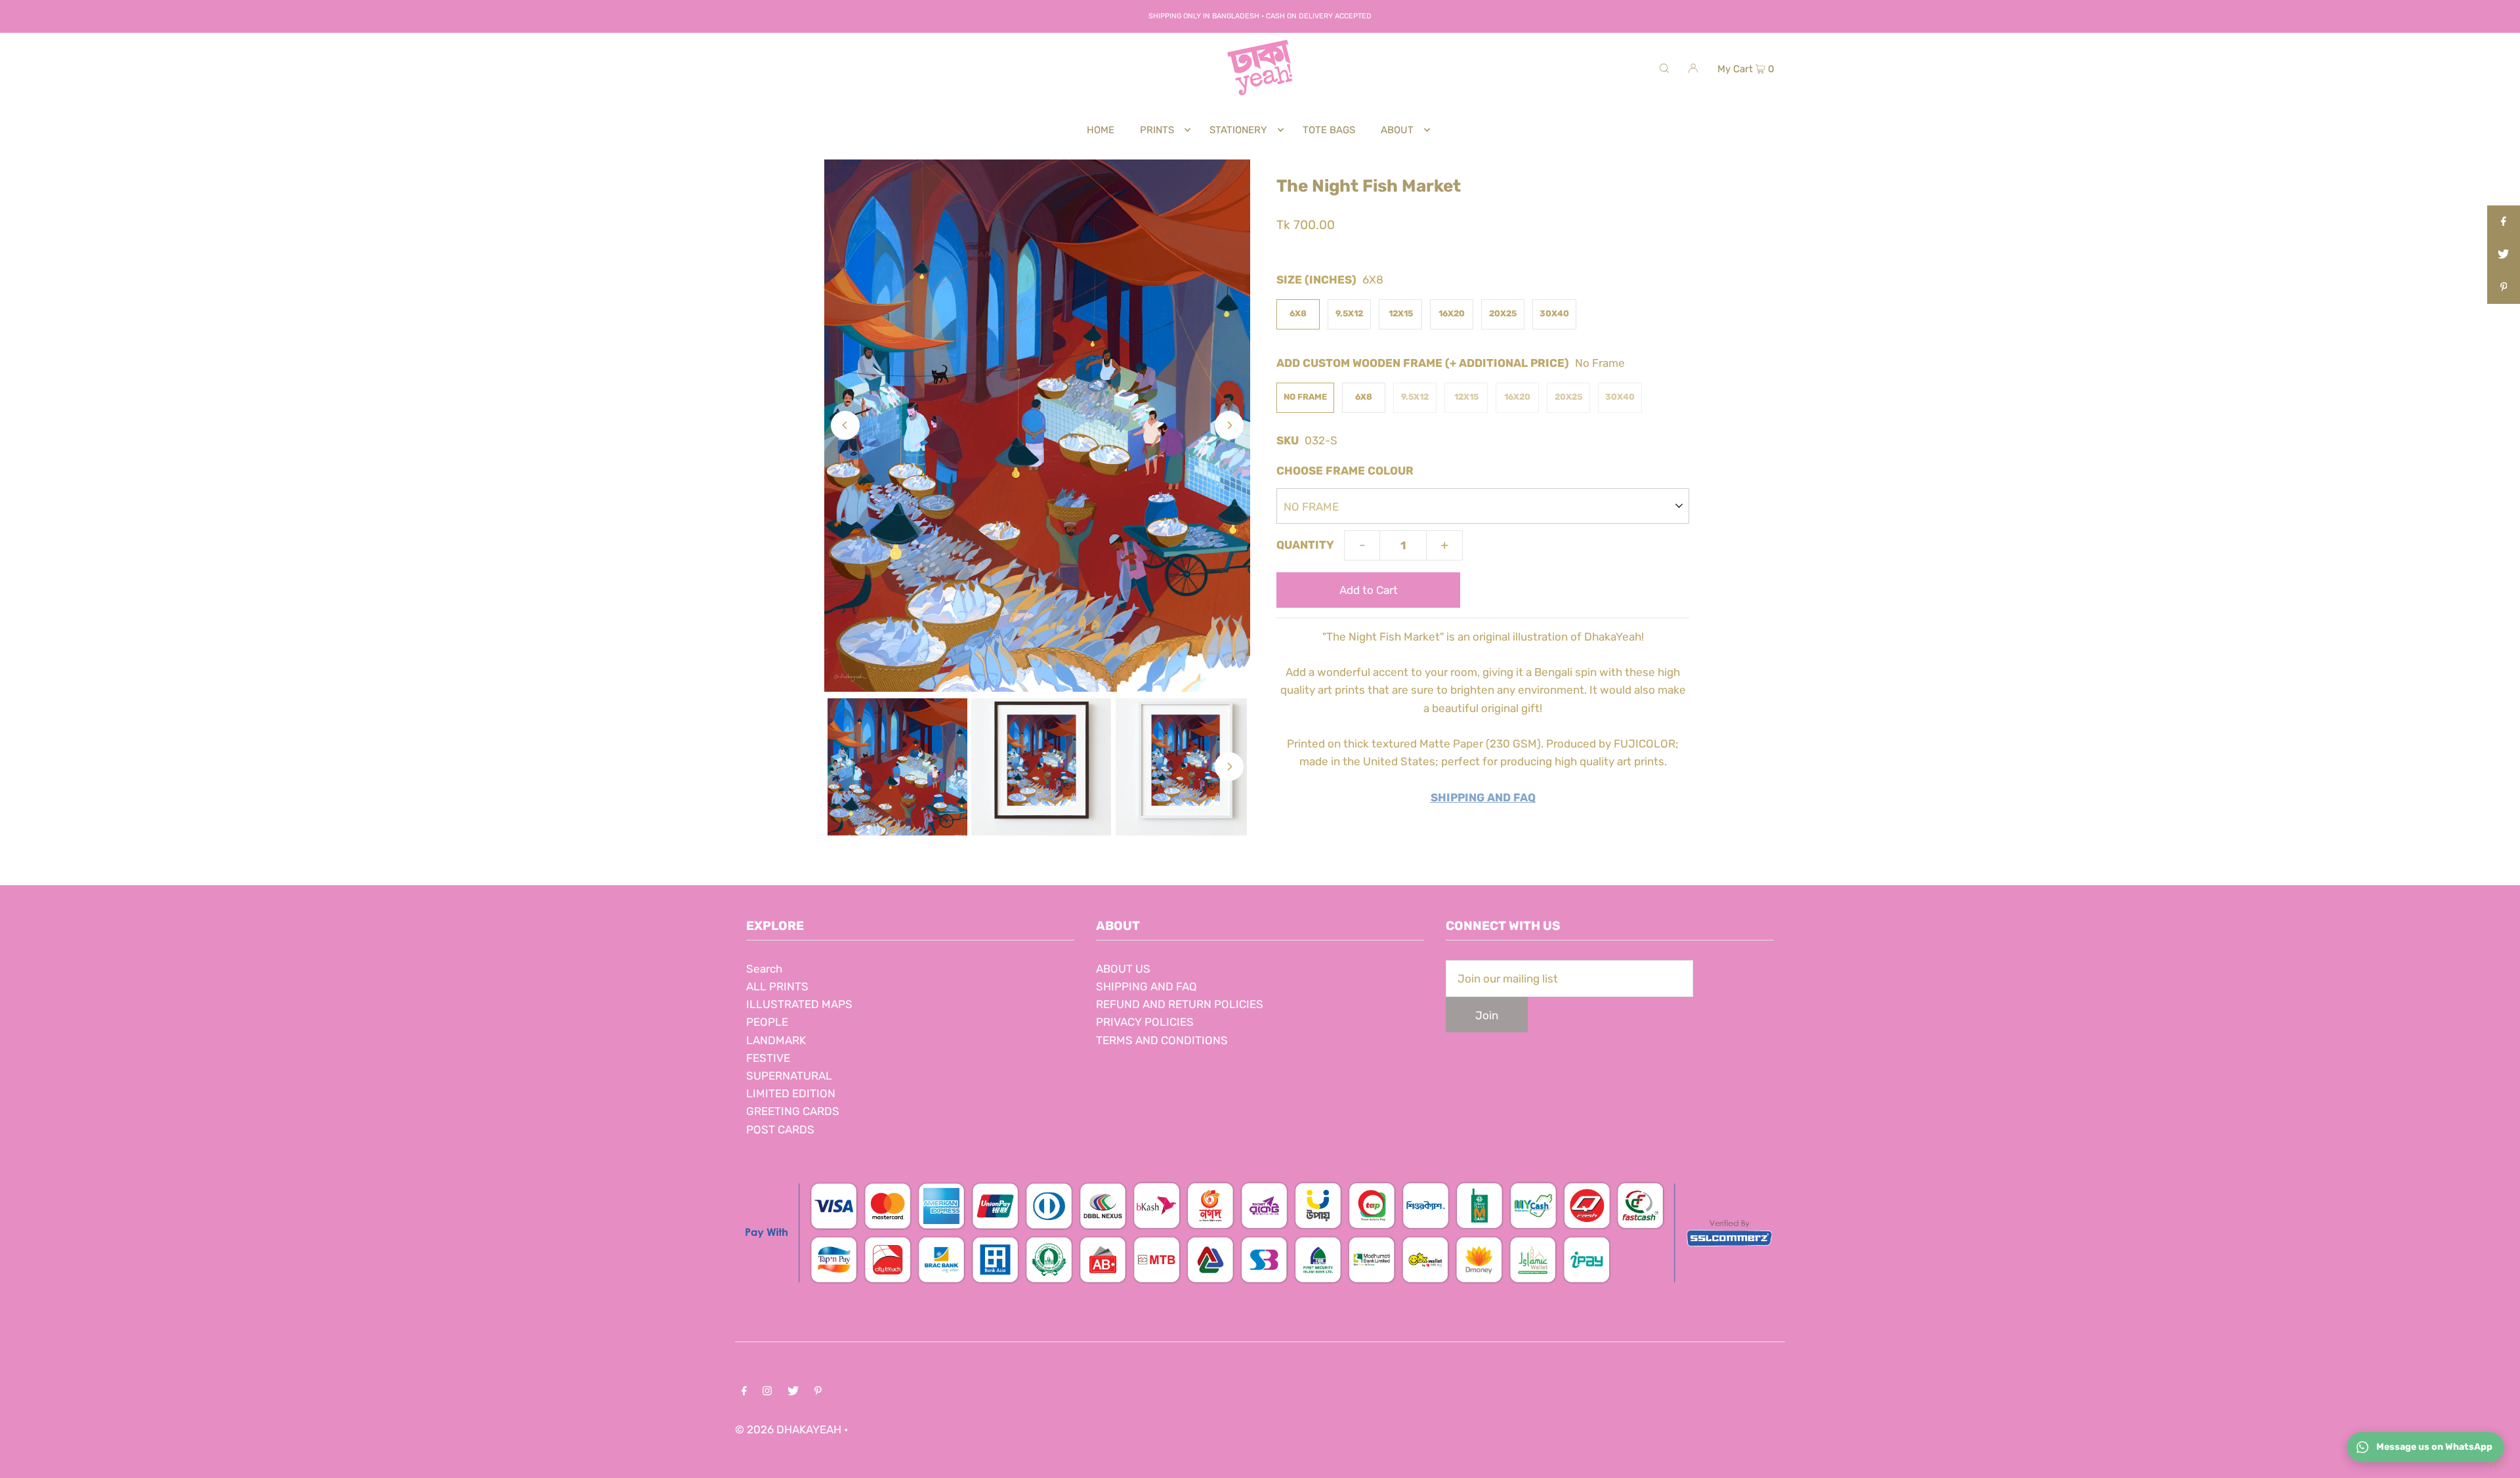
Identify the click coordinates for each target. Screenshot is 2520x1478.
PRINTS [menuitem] (1157, 130)
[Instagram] (767, 1392)
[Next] (1229, 425)
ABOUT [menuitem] (1397, 130)
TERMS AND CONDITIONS (1162, 1040)
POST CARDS (780, 1130)
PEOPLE (767, 1022)
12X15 (1401, 313)
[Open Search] (1664, 68)
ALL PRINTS (777, 986)
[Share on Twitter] (2504, 255)
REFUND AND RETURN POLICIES (1180, 1004)
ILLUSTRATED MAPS (799, 1004)
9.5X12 (1349, 313)
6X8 (1298, 313)
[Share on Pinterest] (2504, 287)
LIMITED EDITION (791, 1093)
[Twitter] (793, 1392)
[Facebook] (744, 1392)
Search (764, 969)
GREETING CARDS (793, 1111)
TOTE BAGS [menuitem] (1329, 130)
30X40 (1554, 313)
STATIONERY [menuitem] (1238, 130)
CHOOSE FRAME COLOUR (1345, 471)
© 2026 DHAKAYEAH (789, 1429)
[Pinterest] (818, 1392)
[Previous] (845, 425)
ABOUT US (1123, 969)
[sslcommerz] (1260, 1290)
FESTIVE (768, 1058)
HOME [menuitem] (1101, 130)
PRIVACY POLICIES (1145, 1022)
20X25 (1503, 313)
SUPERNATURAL (789, 1076)
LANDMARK (776, 1040)
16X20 (1452, 313)
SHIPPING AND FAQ (1146, 986)
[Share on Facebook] (2504, 222)
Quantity (1305, 545)
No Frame (1305, 397)
